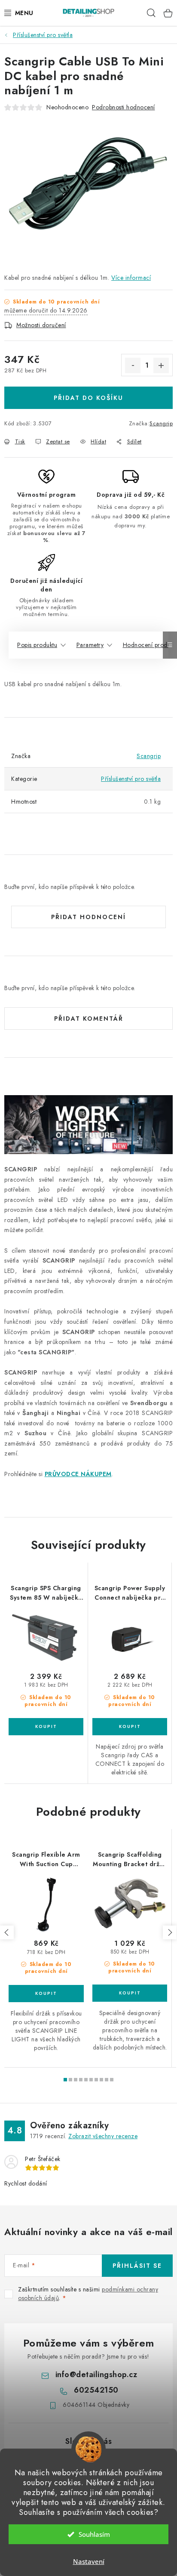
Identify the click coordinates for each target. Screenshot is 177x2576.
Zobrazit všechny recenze (103, 2136)
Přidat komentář (89, 1019)
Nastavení (89, 2561)
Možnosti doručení (41, 325)
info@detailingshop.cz (96, 2375)
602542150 (96, 2390)
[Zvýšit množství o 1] (161, 365)
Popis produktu (37, 645)
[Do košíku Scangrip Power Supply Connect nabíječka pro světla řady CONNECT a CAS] (130, 1727)
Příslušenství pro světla (131, 779)
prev (7, 1932)
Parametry (90, 645)
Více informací (131, 278)
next (170, 1932)
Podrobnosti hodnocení (124, 107)
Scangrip (161, 423)
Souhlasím (94, 2534)
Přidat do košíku (88, 398)
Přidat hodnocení (88, 917)
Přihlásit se (137, 2266)
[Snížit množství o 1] (133, 365)
